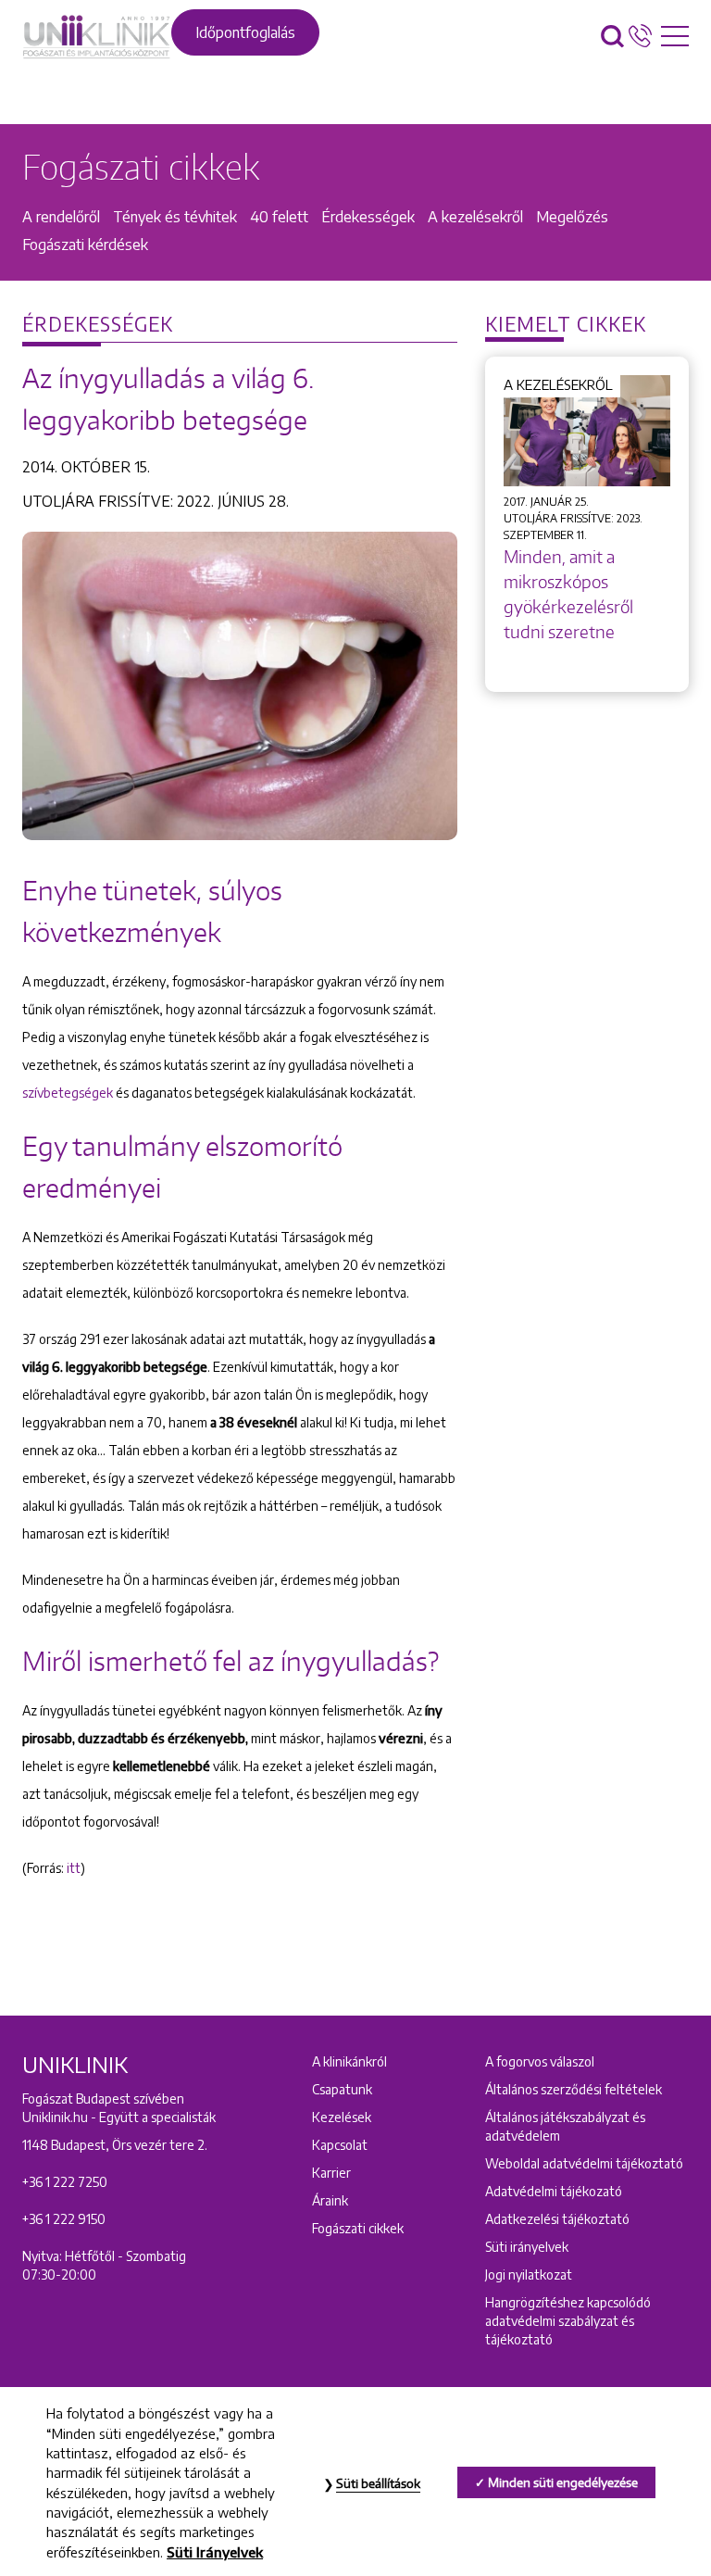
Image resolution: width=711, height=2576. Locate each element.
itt (74, 1868)
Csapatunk (342, 2089)
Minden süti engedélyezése (563, 2482)
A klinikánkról (349, 2061)
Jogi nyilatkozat (529, 2274)
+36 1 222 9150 (64, 2219)
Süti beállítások (378, 2483)
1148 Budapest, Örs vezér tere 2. (115, 2145)
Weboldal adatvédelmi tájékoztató (584, 2163)
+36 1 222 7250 (65, 2182)
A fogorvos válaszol (540, 2061)
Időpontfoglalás (245, 32)
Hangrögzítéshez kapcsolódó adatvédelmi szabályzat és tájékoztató (568, 2321)
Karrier (331, 2173)
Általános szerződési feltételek (574, 2089)
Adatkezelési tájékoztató (557, 2219)
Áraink (330, 2200)
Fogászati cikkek (358, 2228)
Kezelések (342, 2117)
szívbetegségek (69, 1093)
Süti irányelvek (527, 2247)
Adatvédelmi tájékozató (554, 2191)
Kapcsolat (340, 2145)
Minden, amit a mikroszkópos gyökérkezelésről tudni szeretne (568, 594)
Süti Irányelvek (215, 2552)
